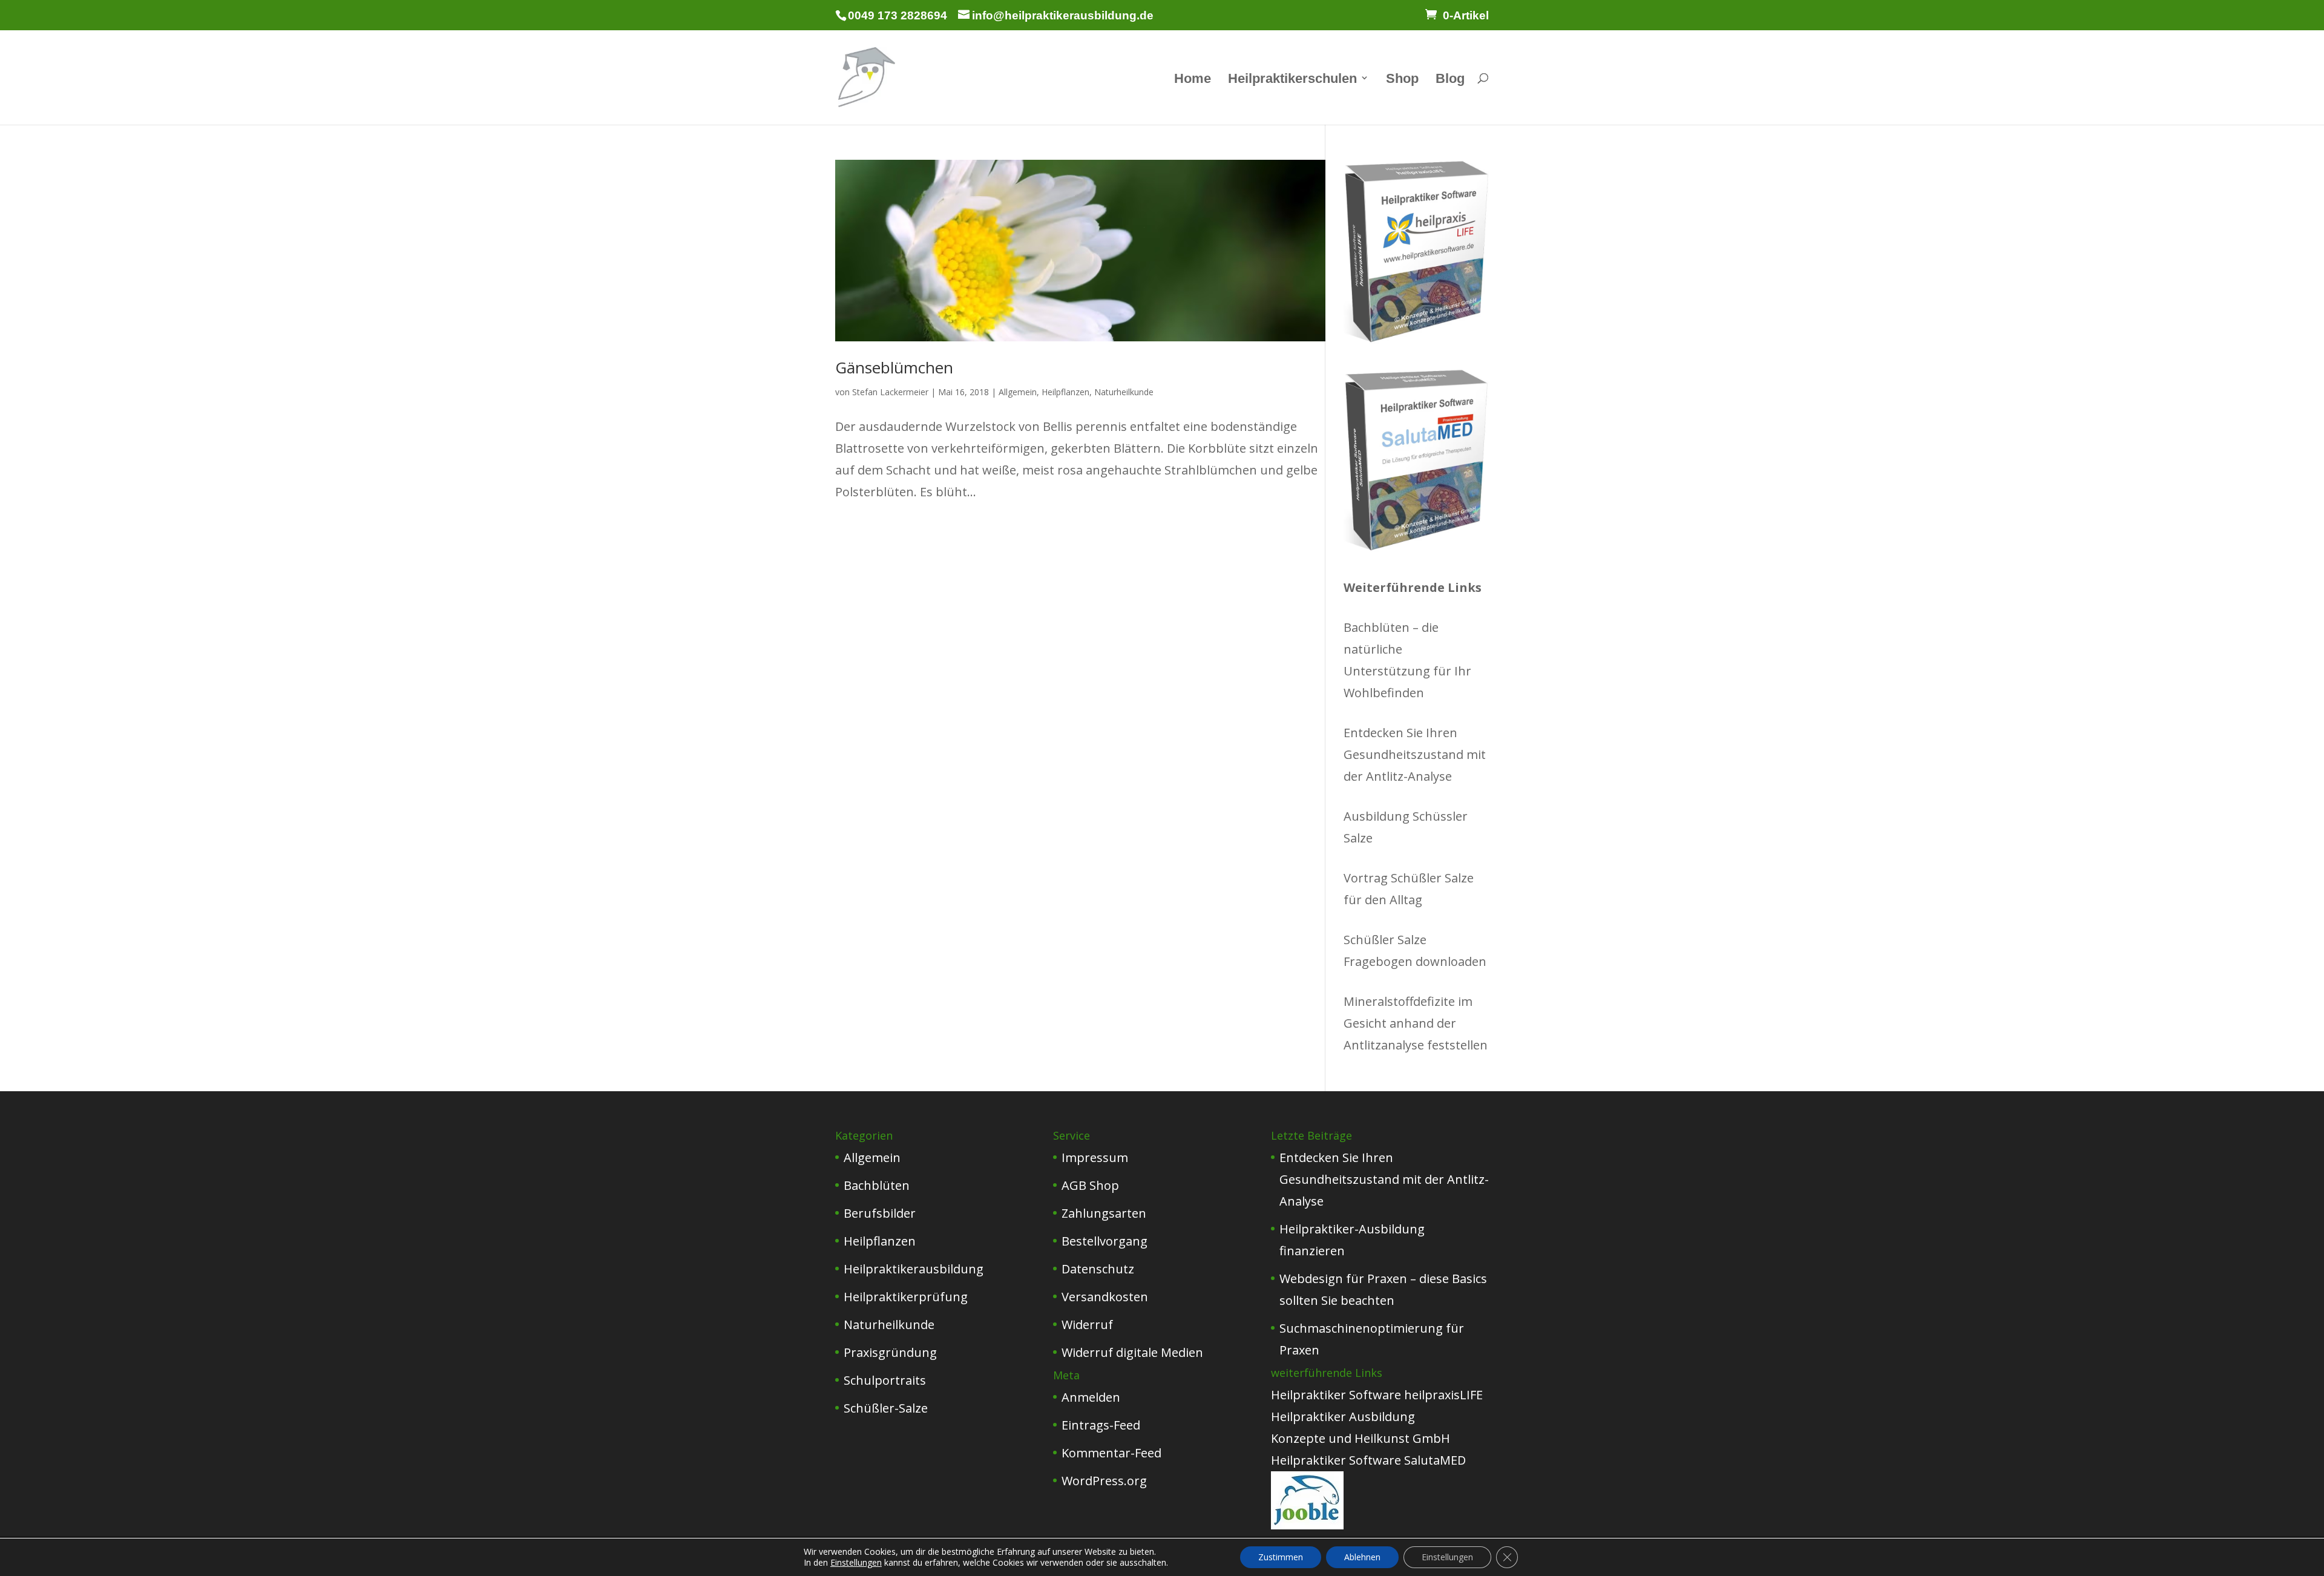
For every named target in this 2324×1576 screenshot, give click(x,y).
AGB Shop (1090, 1185)
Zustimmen (1281, 1557)
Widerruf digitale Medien (1132, 1352)
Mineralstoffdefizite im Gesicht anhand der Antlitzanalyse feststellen (1416, 1023)
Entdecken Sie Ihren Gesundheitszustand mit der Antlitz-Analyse (1415, 754)
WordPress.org (1104, 1481)
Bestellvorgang (1105, 1241)
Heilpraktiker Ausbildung (1343, 1417)
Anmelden (1091, 1397)
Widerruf (1087, 1325)
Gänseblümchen (894, 367)
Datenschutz (1098, 1269)
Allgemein (1018, 392)
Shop (1402, 80)
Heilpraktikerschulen (1292, 80)
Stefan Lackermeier (890, 392)
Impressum (1095, 1157)
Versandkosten (1105, 1297)
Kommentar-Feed (1111, 1453)
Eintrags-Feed (1101, 1425)
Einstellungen (856, 1563)
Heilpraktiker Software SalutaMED (1368, 1460)
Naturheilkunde (1124, 392)
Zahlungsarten (1104, 1213)
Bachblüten (877, 1185)
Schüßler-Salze (886, 1408)
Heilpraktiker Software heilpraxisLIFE (1377, 1395)
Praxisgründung (890, 1352)
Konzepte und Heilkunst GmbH (1361, 1438)
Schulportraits (885, 1380)
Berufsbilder (880, 1213)
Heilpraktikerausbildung (914, 1269)
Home (1193, 80)
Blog (1450, 80)
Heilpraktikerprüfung (906, 1297)
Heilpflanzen (1065, 392)
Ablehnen (1362, 1557)
